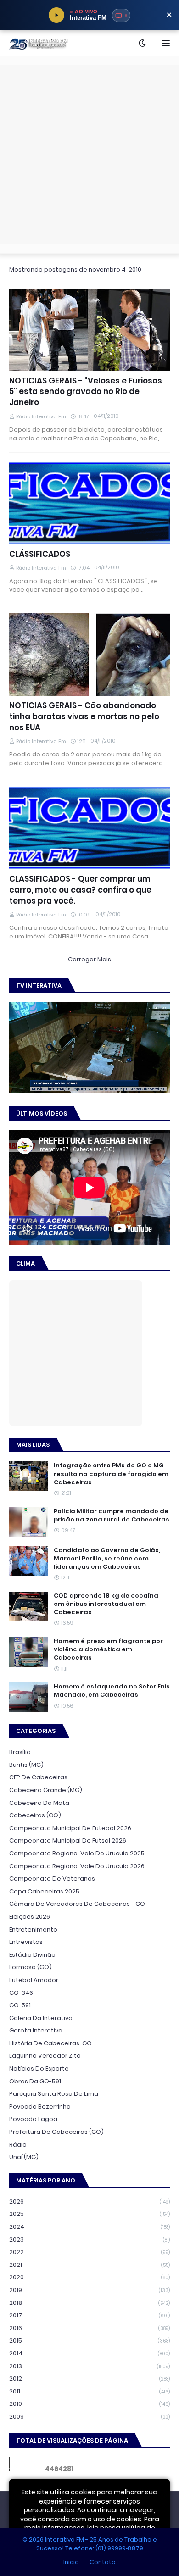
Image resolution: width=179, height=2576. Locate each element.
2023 (89, 2240)
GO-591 (20, 2005)
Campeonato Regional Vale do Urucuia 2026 (77, 1866)
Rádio (18, 2145)
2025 (89, 2214)
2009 (89, 2417)
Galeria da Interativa (41, 2018)
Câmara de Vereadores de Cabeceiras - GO (77, 1904)
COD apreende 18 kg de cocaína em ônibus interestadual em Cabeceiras (106, 1604)
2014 (89, 2353)
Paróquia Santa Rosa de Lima (54, 2094)
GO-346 (21, 1993)
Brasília (20, 1752)
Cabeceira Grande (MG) (46, 1790)
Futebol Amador (34, 1980)
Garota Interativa (36, 2030)
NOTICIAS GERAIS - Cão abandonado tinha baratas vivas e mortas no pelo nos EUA (84, 717)
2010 (89, 2404)
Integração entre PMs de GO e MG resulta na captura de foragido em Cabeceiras (111, 1474)
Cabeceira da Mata (39, 1803)
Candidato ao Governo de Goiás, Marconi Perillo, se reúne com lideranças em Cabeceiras (107, 1559)
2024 (89, 2227)
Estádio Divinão (32, 1955)
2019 (89, 2290)
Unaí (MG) (24, 2157)
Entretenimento (33, 1929)
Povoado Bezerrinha (40, 2107)
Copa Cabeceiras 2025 (44, 1891)
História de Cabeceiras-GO (50, 2043)
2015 (89, 2340)
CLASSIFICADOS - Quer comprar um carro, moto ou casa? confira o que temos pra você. (80, 890)
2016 (89, 2328)
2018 (89, 2303)
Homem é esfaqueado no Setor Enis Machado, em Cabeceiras (112, 1691)
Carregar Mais (89, 959)
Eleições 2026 (30, 1917)
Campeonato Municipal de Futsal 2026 (68, 1840)
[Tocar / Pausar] (56, 15)
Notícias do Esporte (39, 2068)
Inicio (71, 2562)
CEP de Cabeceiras (38, 1777)
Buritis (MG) (26, 1765)
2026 (89, 2201)
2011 (89, 2391)
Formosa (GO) (31, 1967)
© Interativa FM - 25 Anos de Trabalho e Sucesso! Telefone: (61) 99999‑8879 (90, 2544)
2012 (89, 2379)
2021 (89, 2265)
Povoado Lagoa (33, 2119)
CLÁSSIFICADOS (40, 554)
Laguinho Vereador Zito (45, 2056)
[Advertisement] (89, 155)
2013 (89, 2366)
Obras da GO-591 (35, 2081)
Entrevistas (26, 1942)
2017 (89, 2315)
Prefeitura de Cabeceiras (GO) (56, 2132)
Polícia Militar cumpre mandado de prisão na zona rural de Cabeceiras (112, 1516)
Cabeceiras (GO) (35, 1815)
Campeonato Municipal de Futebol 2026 (70, 1828)
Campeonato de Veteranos (52, 1879)
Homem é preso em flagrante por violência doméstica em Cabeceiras (108, 1649)
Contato (103, 2562)
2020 (89, 2277)
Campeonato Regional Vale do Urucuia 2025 (77, 1853)
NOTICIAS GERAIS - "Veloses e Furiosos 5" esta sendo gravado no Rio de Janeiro (86, 392)
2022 (89, 2252)
